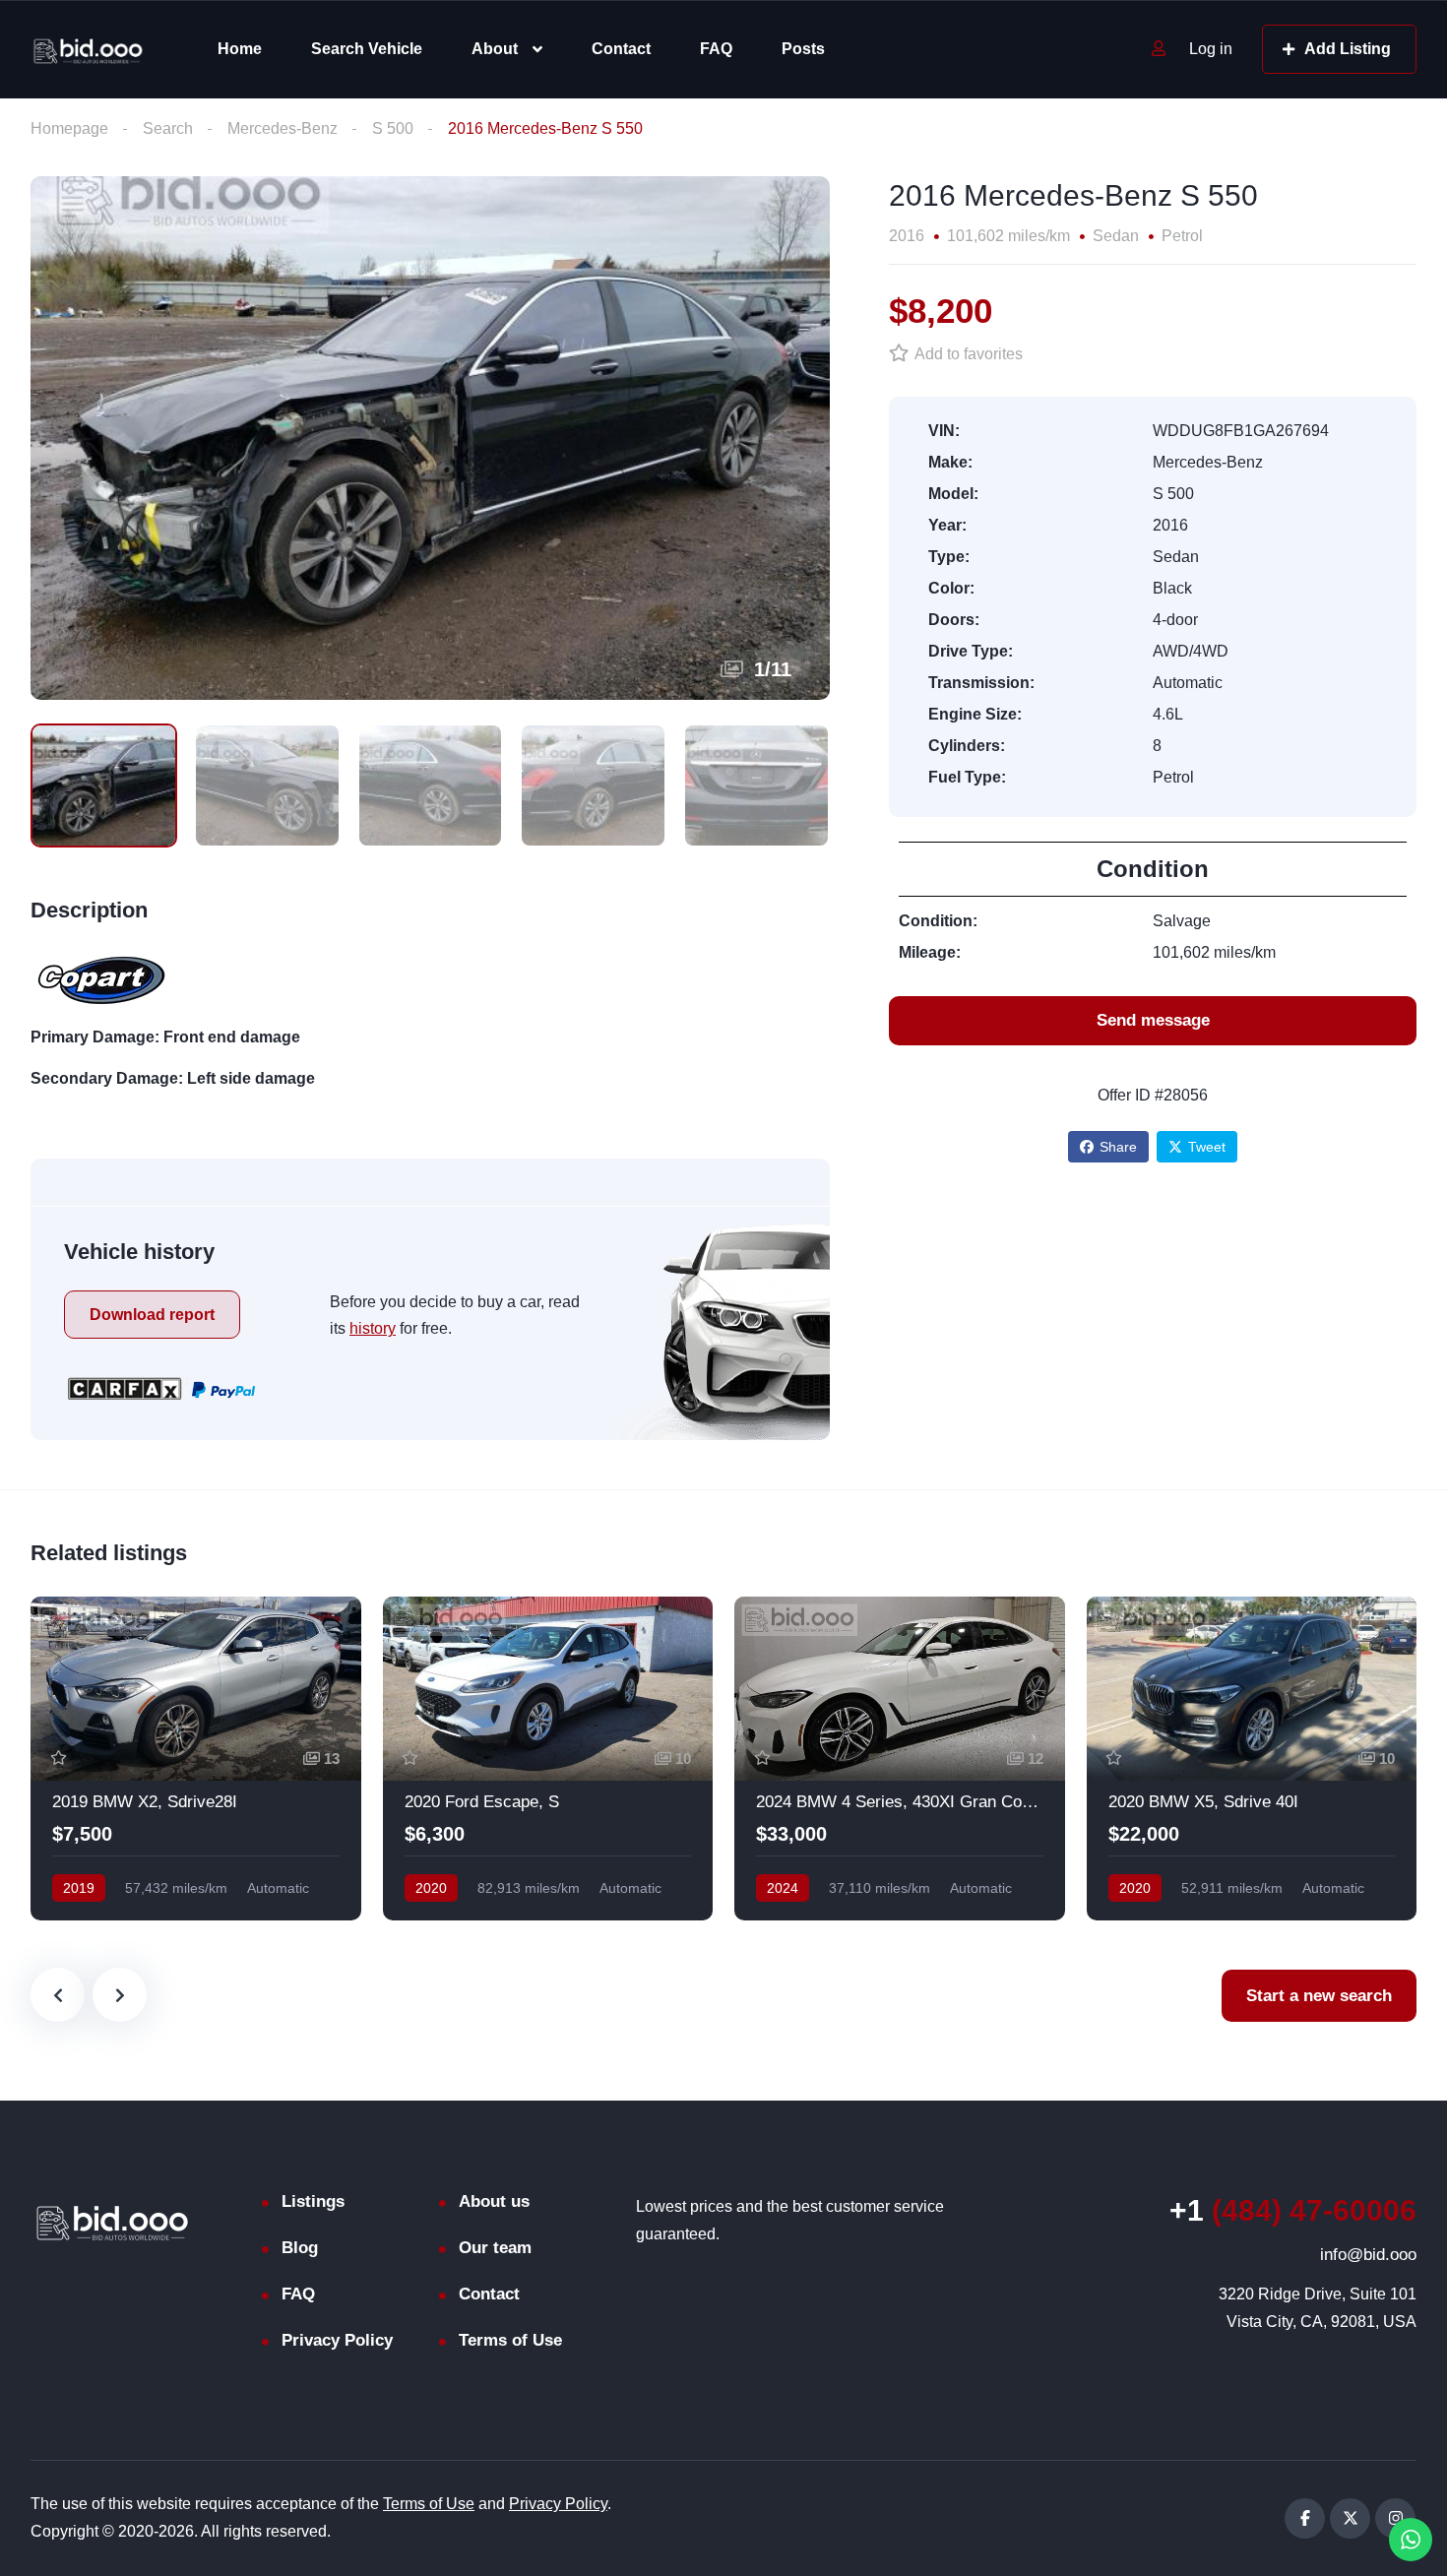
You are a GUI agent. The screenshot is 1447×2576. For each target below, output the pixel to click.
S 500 (393, 128)
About (495, 49)
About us (494, 2201)
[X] (1350, 2518)
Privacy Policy (337, 2340)
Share (1118, 1147)
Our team (495, 2248)
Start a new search (1319, 1996)
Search (168, 128)
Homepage (69, 128)
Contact (621, 49)
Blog (300, 2248)
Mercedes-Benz (283, 128)
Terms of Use (510, 2340)
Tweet (1207, 1147)
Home (240, 49)
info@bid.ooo (1368, 2255)
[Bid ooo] (88, 50)
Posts (803, 49)
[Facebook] (1305, 2518)
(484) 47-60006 (1293, 2210)
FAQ (716, 49)
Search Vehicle (367, 49)
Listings (313, 2201)
